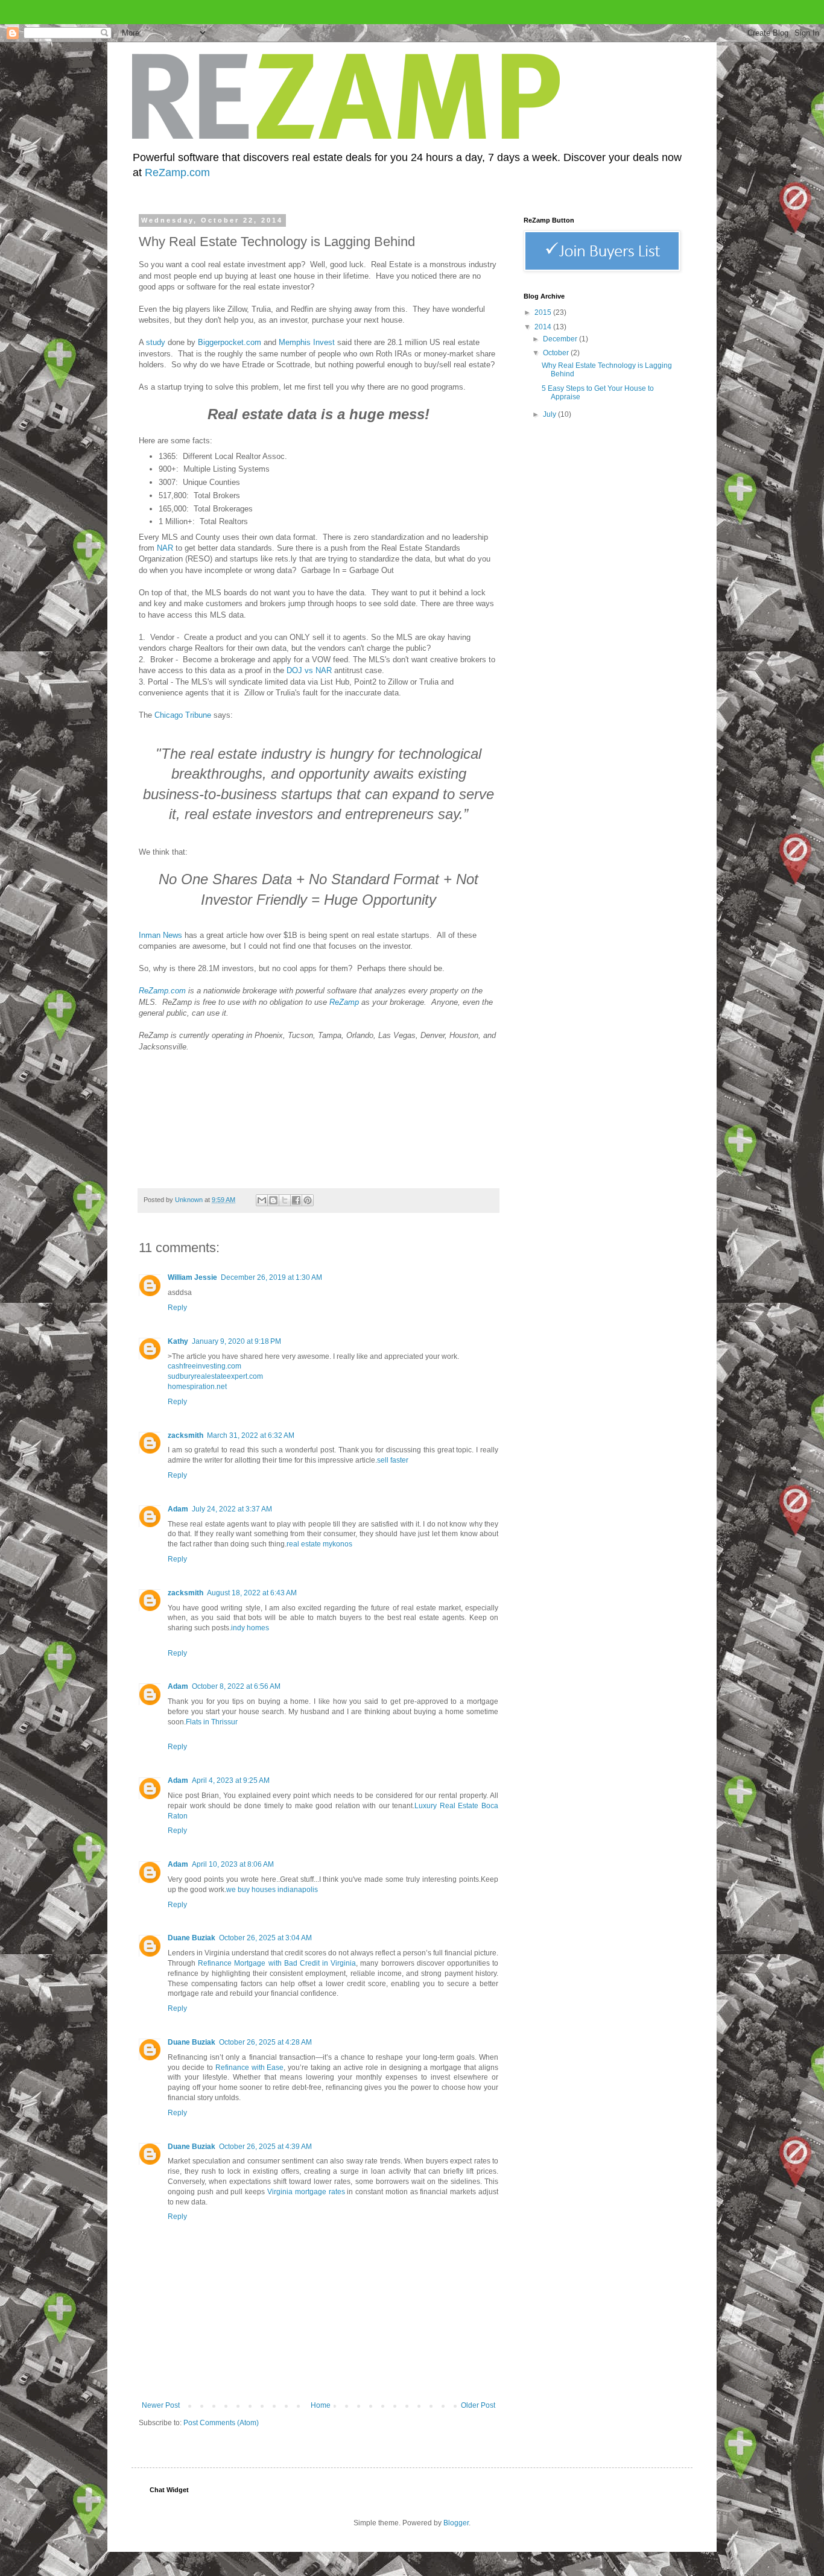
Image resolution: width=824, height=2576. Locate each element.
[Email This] (262, 1200)
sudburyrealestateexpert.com (215, 1376)
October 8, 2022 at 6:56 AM (236, 1686)
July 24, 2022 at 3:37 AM (232, 1509)
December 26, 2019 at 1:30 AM (271, 1277)
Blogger (456, 2523)
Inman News (160, 935)
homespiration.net (197, 1387)
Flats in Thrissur (212, 1722)
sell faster (393, 1460)
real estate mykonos (319, 1544)
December (561, 339)
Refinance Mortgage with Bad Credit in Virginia (277, 1963)
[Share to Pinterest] (308, 1200)
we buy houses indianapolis (272, 1890)
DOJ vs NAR (309, 670)
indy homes (250, 1628)
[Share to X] (285, 1200)
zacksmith (185, 1435)
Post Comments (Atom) (221, 2423)
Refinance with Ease (250, 2068)
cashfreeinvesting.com (204, 1366)
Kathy (178, 1341)
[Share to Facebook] (296, 1200)
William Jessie (192, 1277)
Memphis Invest (307, 342)
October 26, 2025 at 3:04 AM (265, 1938)
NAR (165, 548)
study (156, 342)
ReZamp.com (177, 172)
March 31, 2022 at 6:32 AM (251, 1435)
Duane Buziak (192, 1938)
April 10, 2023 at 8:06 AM (233, 1864)
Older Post (478, 2405)
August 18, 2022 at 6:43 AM (252, 1593)
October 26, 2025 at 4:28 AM (265, 2042)
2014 (544, 327)
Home (321, 2405)
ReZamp (344, 1002)
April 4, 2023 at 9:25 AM (231, 1780)
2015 (544, 312)
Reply (177, 1308)
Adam (178, 1509)
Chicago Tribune (183, 715)
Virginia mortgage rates (306, 2192)
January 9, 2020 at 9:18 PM (236, 1341)
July (550, 414)
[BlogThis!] (273, 1200)
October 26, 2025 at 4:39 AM (265, 2147)
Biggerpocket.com (230, 342)
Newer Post (161, 2405)
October (557, 353)
